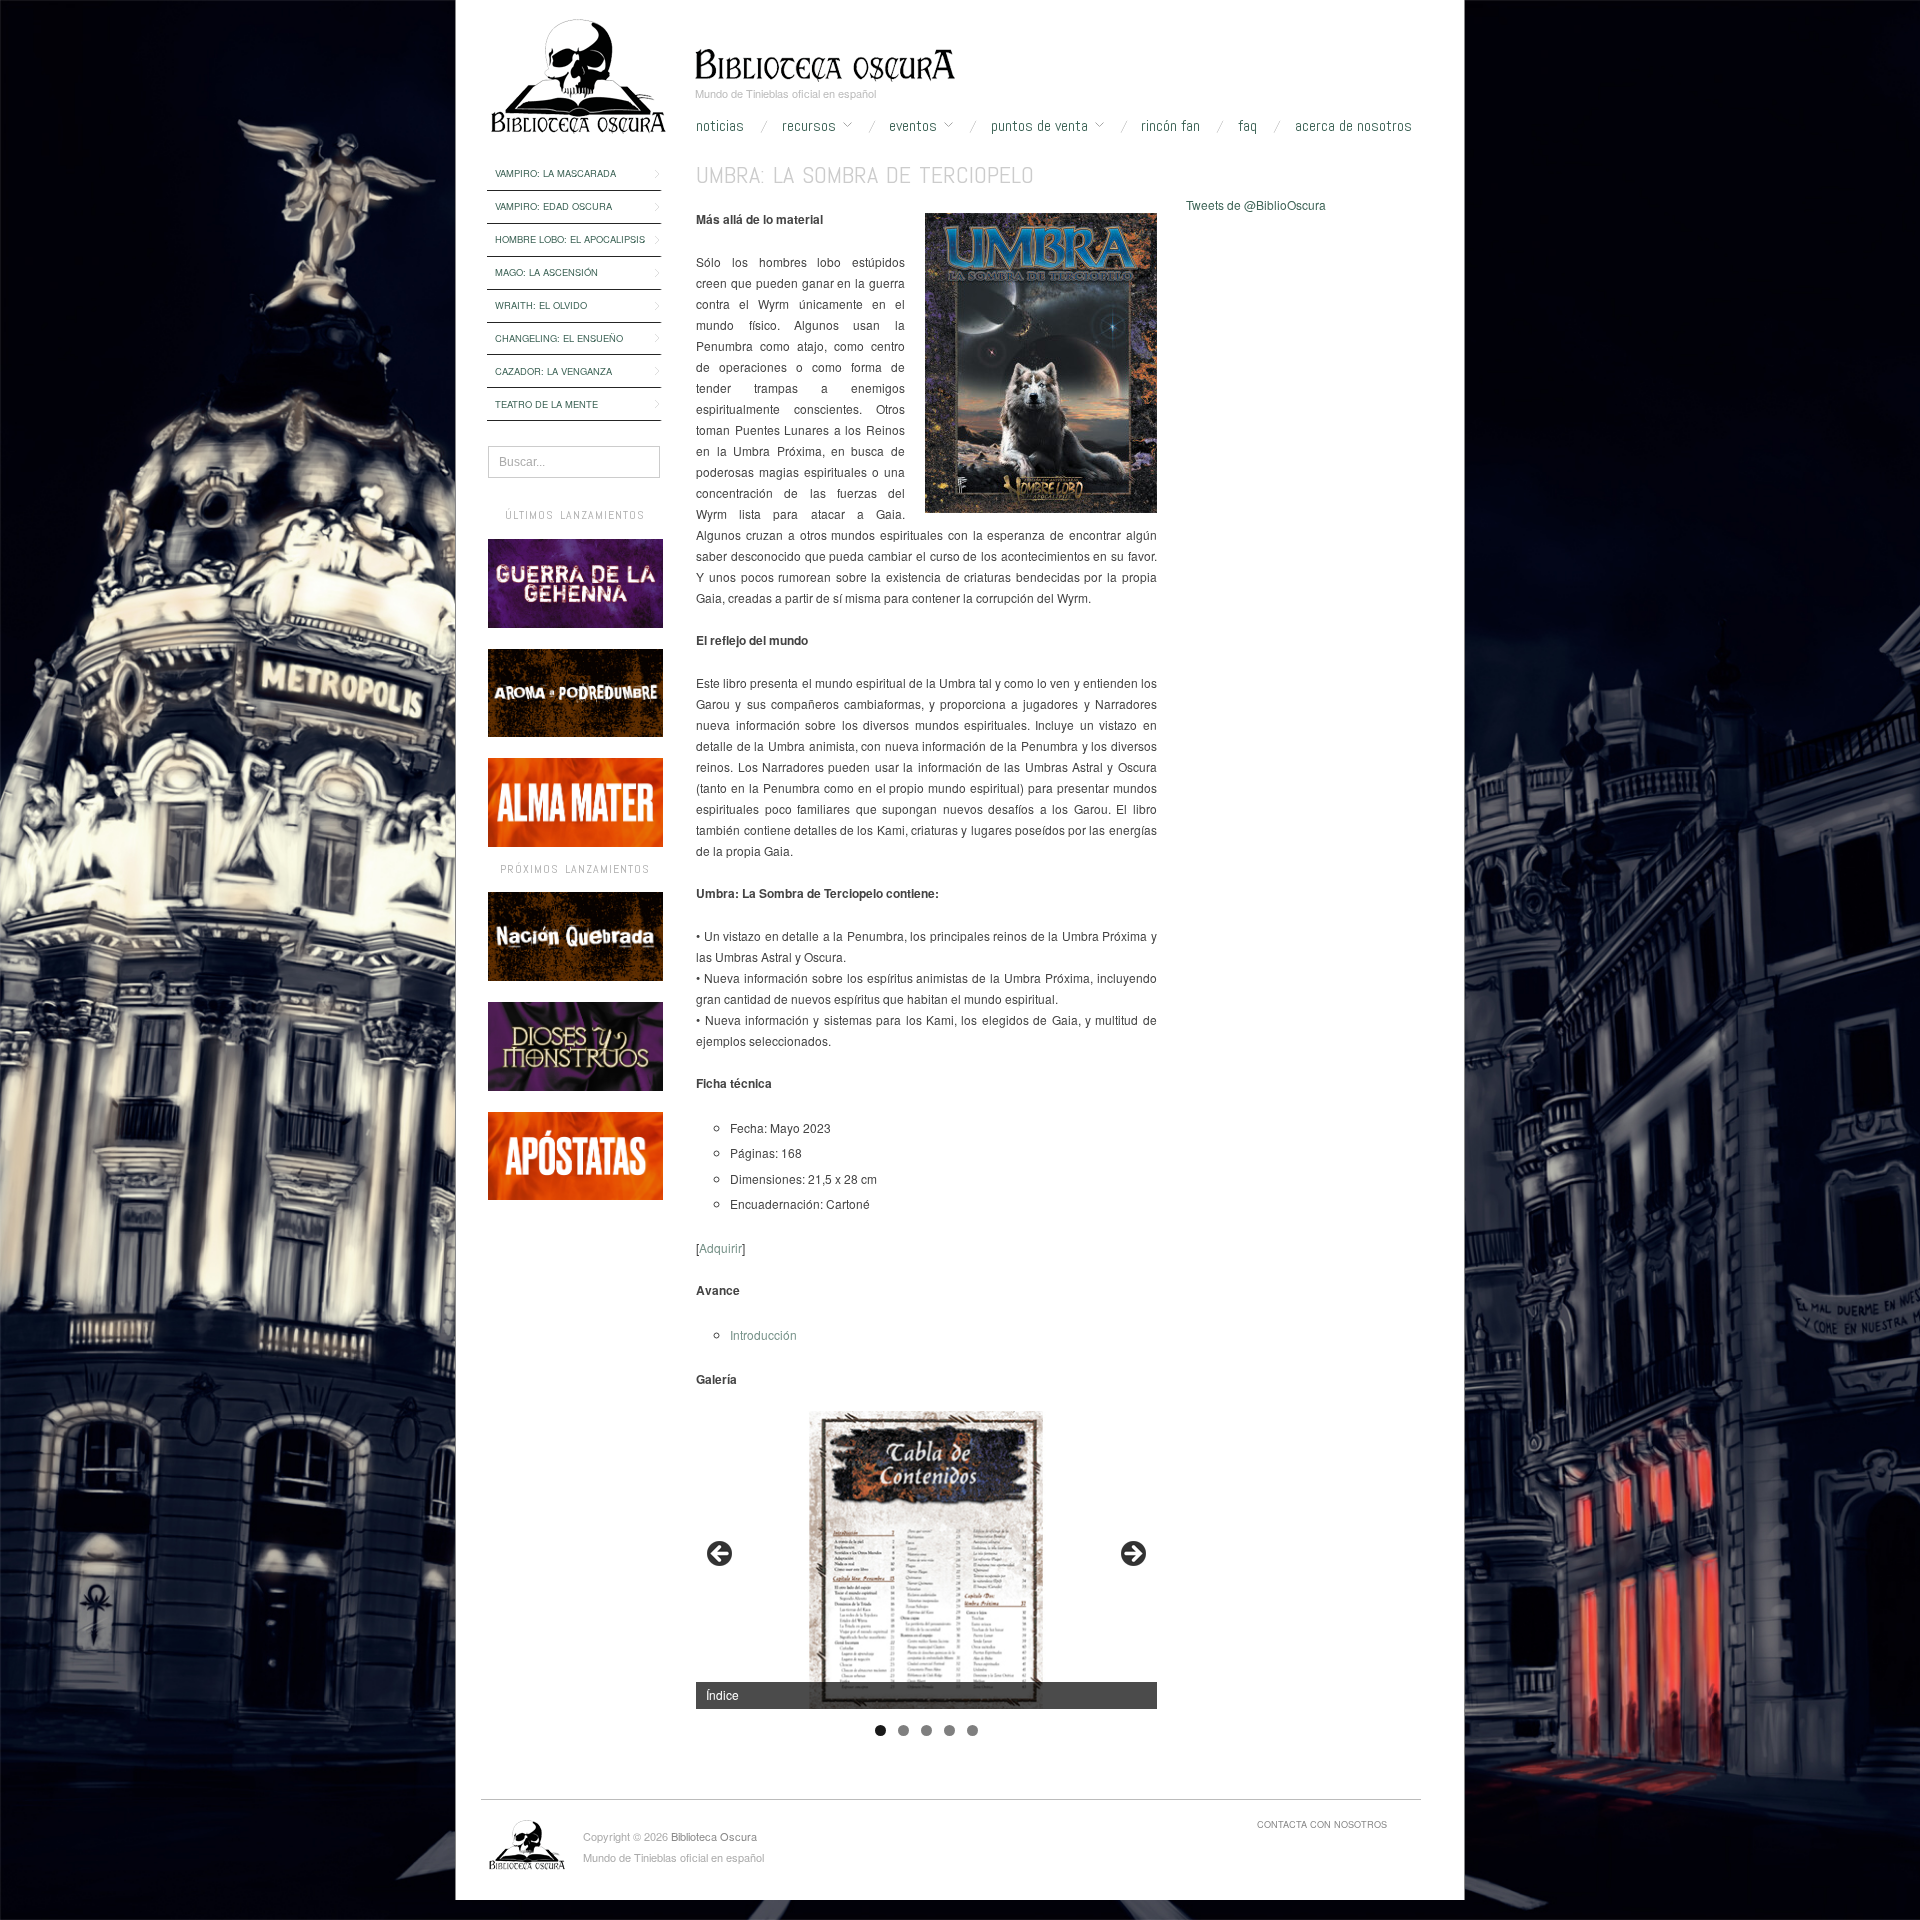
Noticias (720, 126)
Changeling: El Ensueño (559, 338)
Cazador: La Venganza (553, 371)
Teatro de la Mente (546, 404)
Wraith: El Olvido (541, 305)
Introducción (763, 1334)
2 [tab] (903, 1730)
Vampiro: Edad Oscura (553, 206)
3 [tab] (926, 1730)
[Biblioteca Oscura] (825, 63)
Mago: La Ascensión (546, 272)
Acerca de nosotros (1353, 126)
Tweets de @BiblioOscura (1256, 204)
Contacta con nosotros (1322, 1824)
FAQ (1247, 126)
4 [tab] (949, 1730)
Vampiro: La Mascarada (555, 173)
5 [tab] (972, 1730)
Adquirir (720, 1247)
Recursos (809, 126)
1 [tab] (880, 1730)
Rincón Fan (1170, 126)
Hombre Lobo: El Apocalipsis (570, 239)
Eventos (913, 126)
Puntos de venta (1039, 126)
